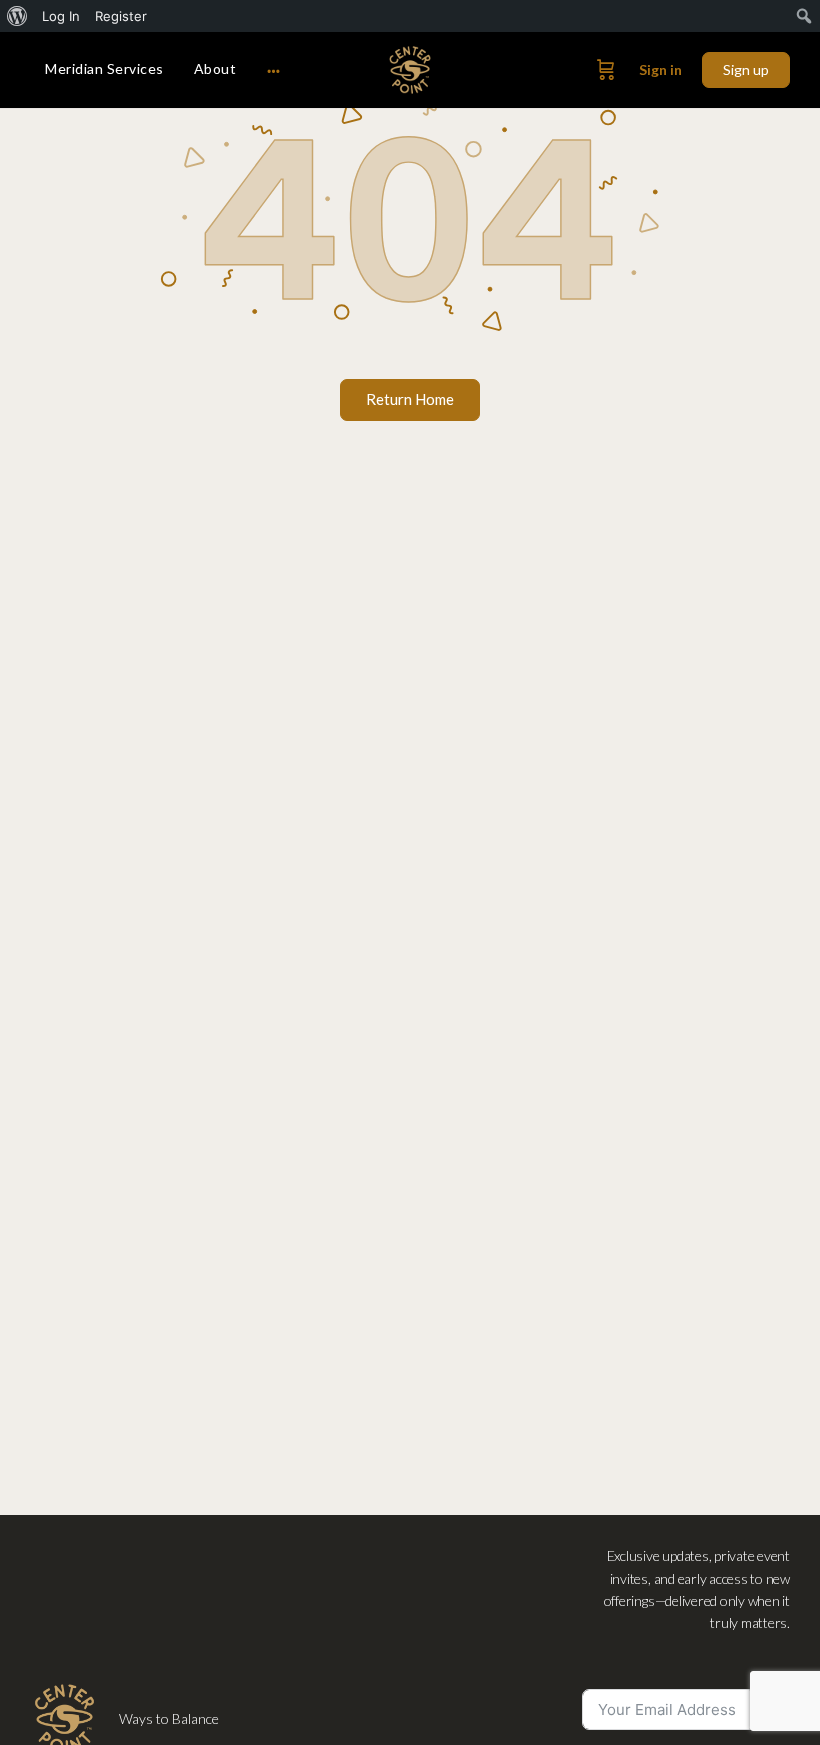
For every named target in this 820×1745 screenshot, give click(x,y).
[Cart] (606, 70)
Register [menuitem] (121, 16)
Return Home (410, 399)
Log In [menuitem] (61, 16)
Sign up (746, 69)
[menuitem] (17, 16)
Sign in (660, 69)
